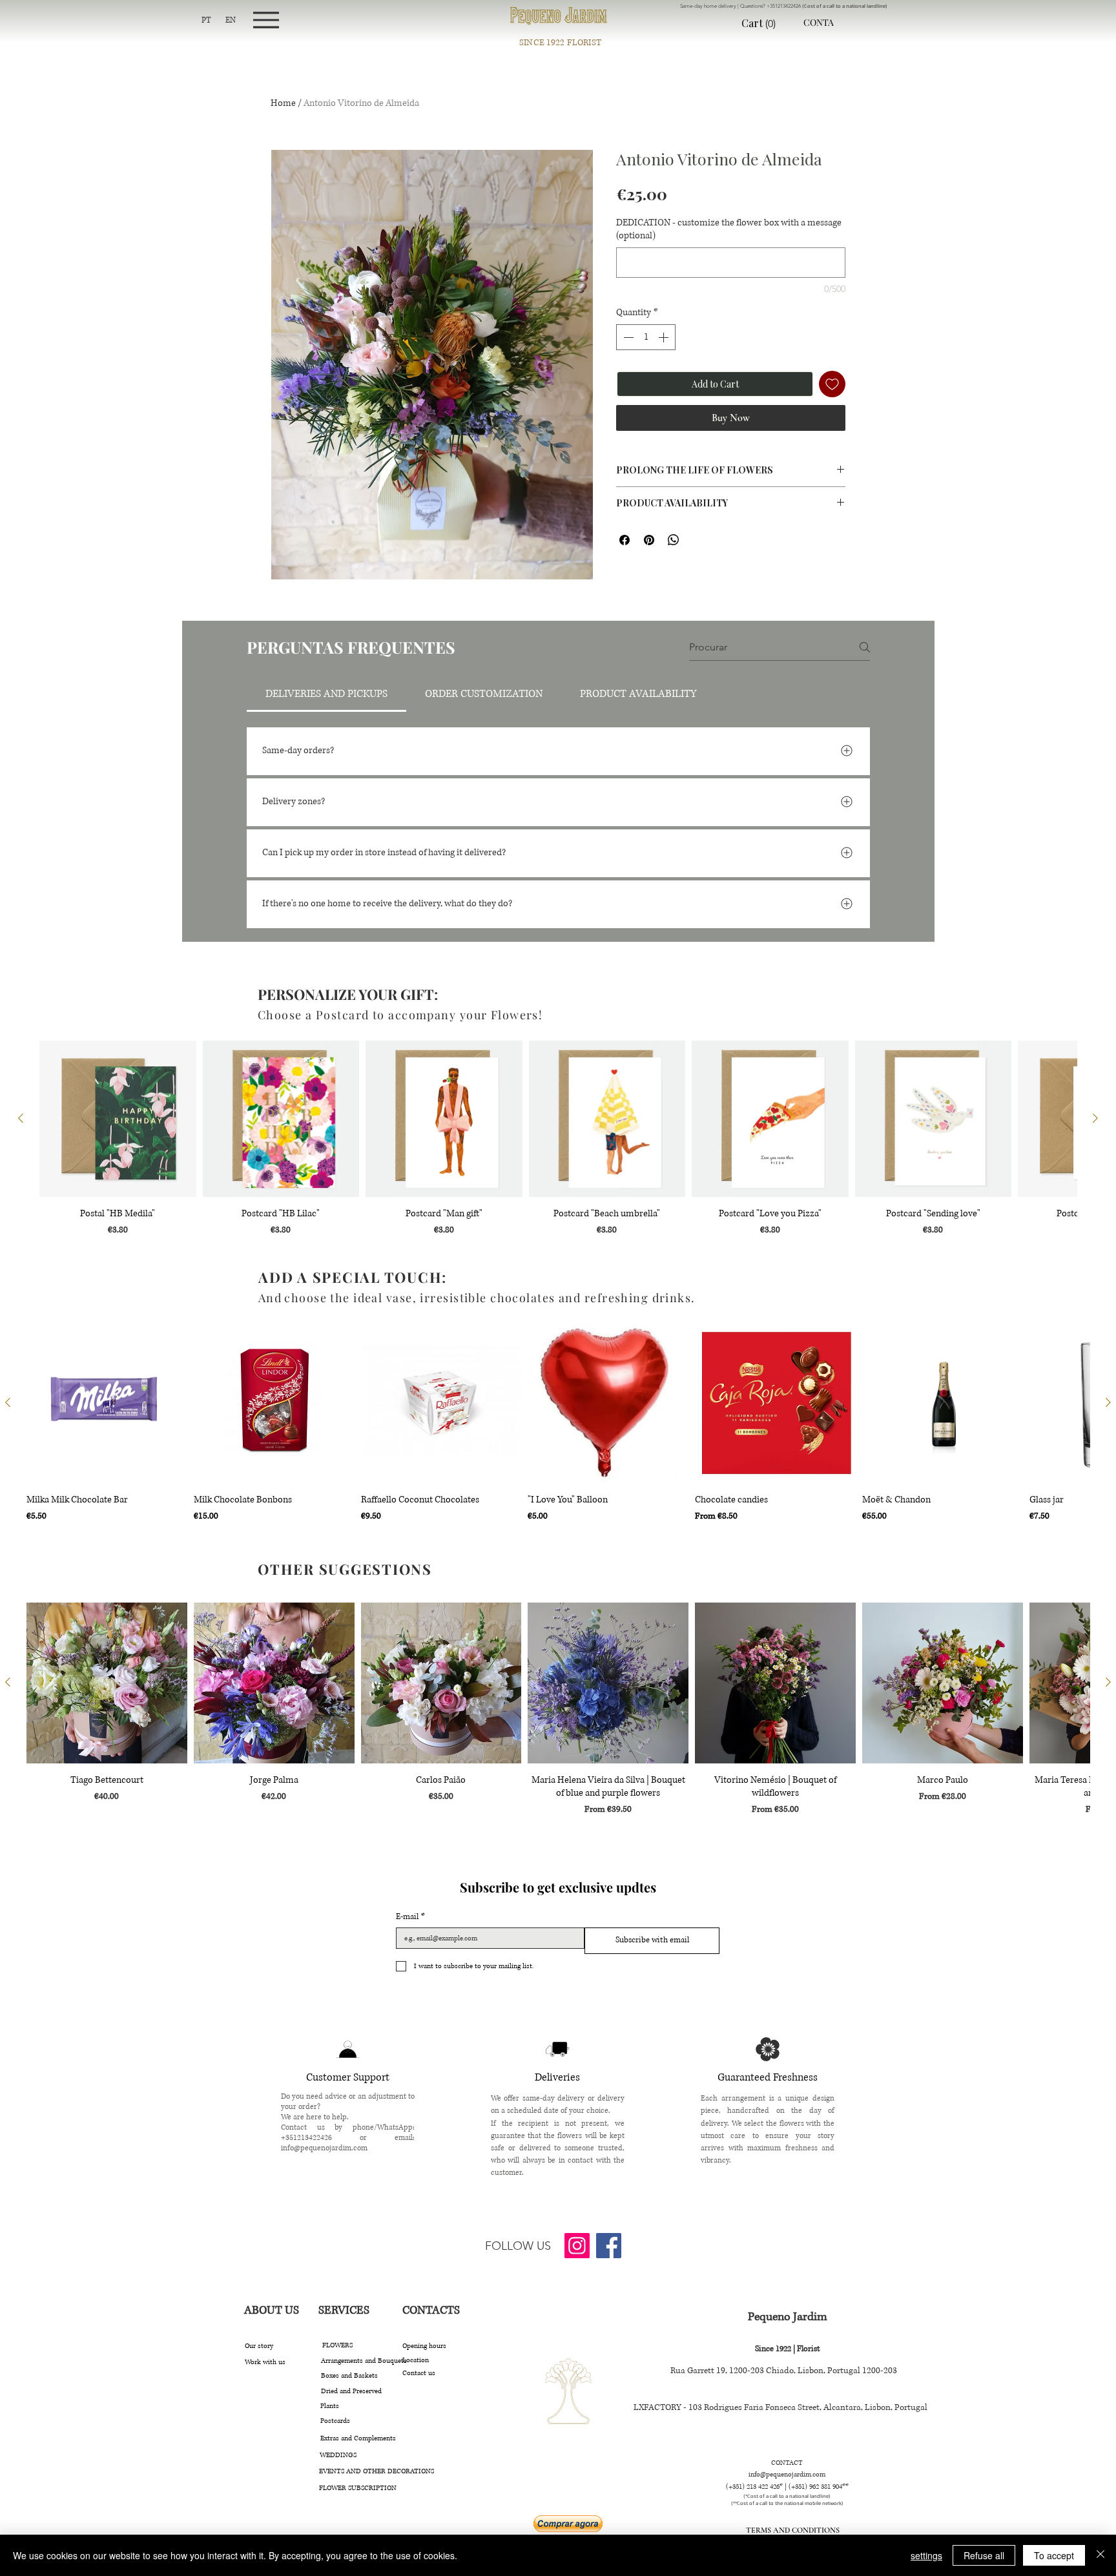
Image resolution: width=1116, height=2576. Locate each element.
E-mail (410, 1917)
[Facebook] (609, 2246)
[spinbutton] (646, 337)
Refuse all (984, 2555)
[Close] (1100, 2555)
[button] (769, 24)
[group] (558, 1139)
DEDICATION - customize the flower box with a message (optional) (729, 229)
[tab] (326, 694)
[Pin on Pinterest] (649, 540)
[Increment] (665, 337)
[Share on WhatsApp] (674, 540)
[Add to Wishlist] (832, 384)
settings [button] (926, 2555)
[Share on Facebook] (625, 540)
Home (283, 103)
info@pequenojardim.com (324, 2148)
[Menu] (266, 20)
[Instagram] (577, 2246)
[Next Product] (1095, 1118)
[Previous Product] (21, 1118)
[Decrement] (627, 337)
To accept (1054, 2555)
